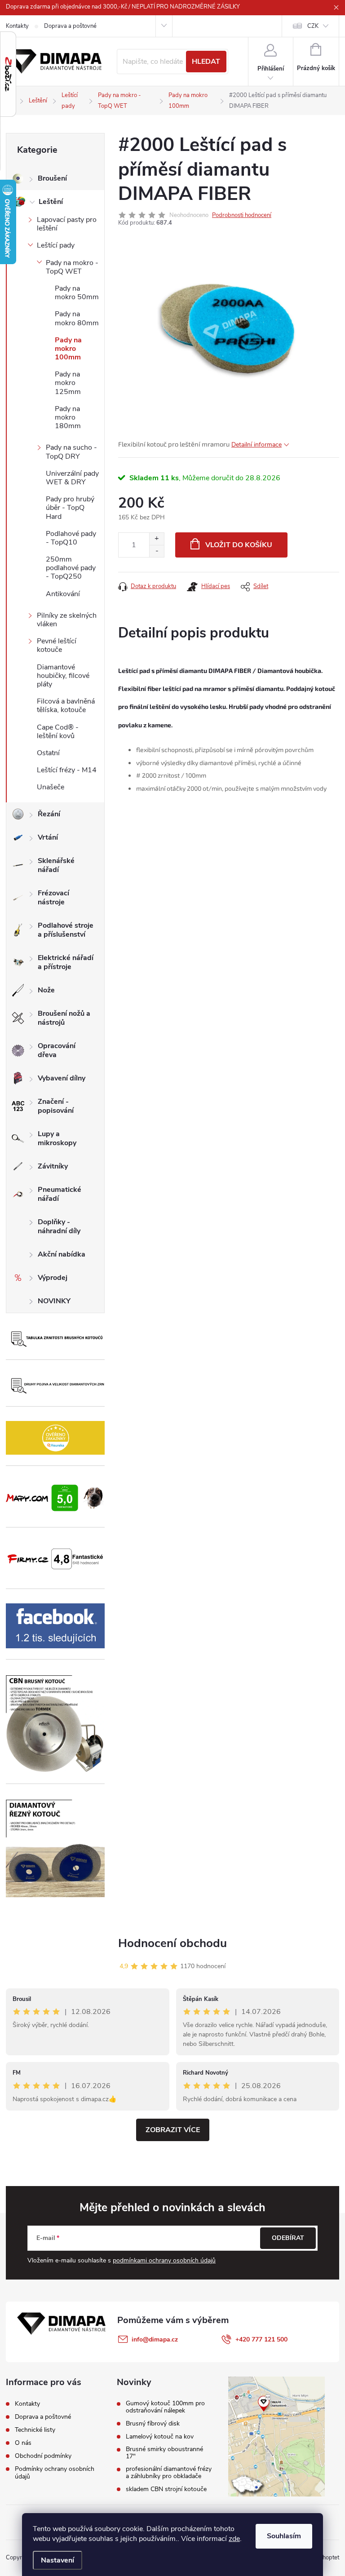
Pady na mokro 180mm (68, 417)
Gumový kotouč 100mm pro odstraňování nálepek (165, 2407)
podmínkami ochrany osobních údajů (164, 2260)
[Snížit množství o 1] (157, 551)
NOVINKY (54, 1301)
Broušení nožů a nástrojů (64, 1018)
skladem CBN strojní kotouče (166, 2489)
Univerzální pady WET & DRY (72, 478)
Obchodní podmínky (43, 2456)
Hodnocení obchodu (172, 1943)
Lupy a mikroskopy (57, 1138)
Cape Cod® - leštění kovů (58, 732)
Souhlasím (284, 2536)
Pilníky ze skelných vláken (67, 620)
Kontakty (17, 26)
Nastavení (57, 2560)
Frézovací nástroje (53, 898)
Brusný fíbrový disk (153, 2424)
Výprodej (53, 1278)
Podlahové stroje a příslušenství (66, 930)
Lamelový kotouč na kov (160, 2437)
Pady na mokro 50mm (77, 293)
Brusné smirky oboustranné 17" (164, 2453)
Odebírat (288, 2238)
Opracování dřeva (57, 1050)
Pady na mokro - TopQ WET (72, 267)
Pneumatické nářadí (60, 1194)
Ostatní (48, 753)
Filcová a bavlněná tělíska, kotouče (66, 706)
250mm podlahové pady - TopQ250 (71, 568)
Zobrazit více (173, 2130)
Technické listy (35, 2430)
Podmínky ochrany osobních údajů (55, 2473)
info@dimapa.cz (155, 2339)
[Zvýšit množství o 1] (157, 539)
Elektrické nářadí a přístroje (66, 962)
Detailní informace (257, 445)
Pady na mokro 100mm (68, 349)
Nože (46, 990)
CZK (313, 26)
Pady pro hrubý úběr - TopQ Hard (70, 508)
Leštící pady (56, 245)
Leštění (51, 202)
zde (234, 2539)
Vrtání (48, 837)
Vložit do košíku (239, 545)
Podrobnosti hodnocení (242, 215)
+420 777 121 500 (261, 2339)
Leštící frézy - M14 (67, 770)
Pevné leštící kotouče (57, 645)
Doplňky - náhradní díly (59, 1226)
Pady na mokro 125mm (68, 383)
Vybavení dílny (62, 1078)
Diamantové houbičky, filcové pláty (63, 676)
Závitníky (53, 1166)
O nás (23, 2443)
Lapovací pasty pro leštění (67, 224)
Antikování (63, 594)
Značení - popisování (56, 1106)
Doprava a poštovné (70, 26)
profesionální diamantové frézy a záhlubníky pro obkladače (169, 2473)
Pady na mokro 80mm (77, 318)
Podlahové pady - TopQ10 (71, 538)
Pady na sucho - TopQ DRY (71, 452)
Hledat (206, 62)
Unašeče (51, 787)
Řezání (49, 814)
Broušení (52, 178)
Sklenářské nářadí (56, 865)
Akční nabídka (62, 1254)
